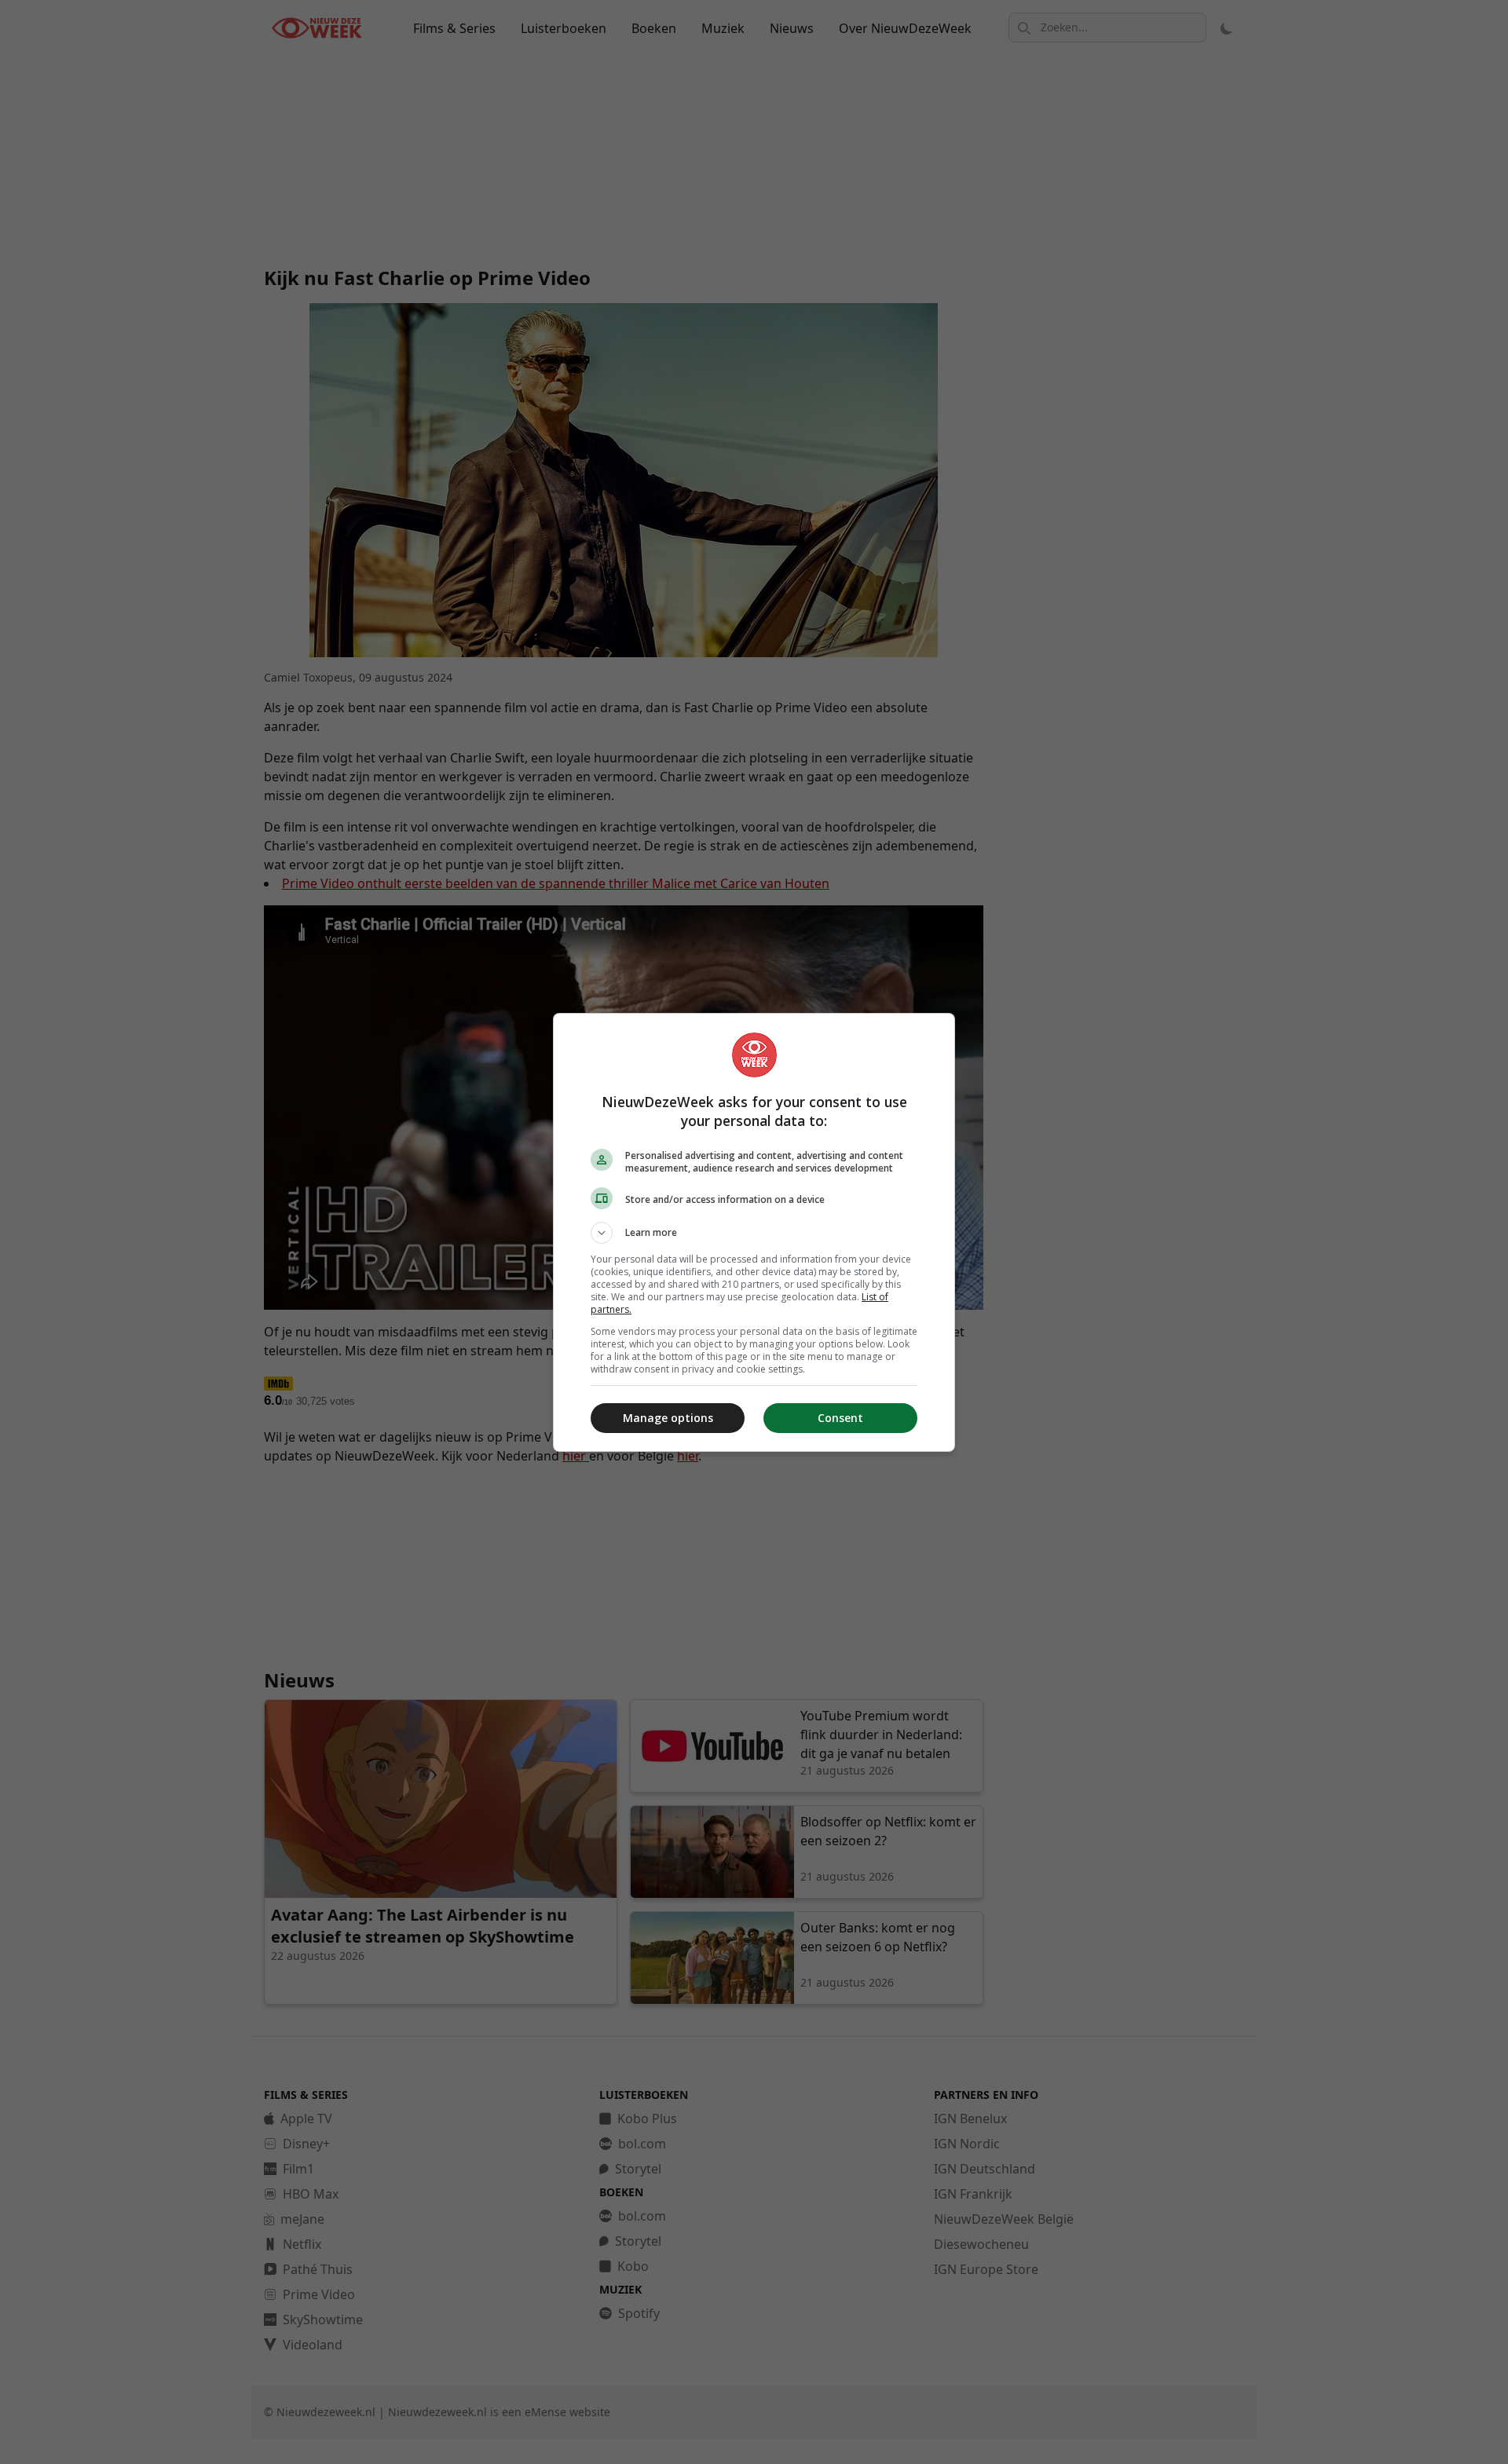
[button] (754, 1233)
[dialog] (754, 1232)
